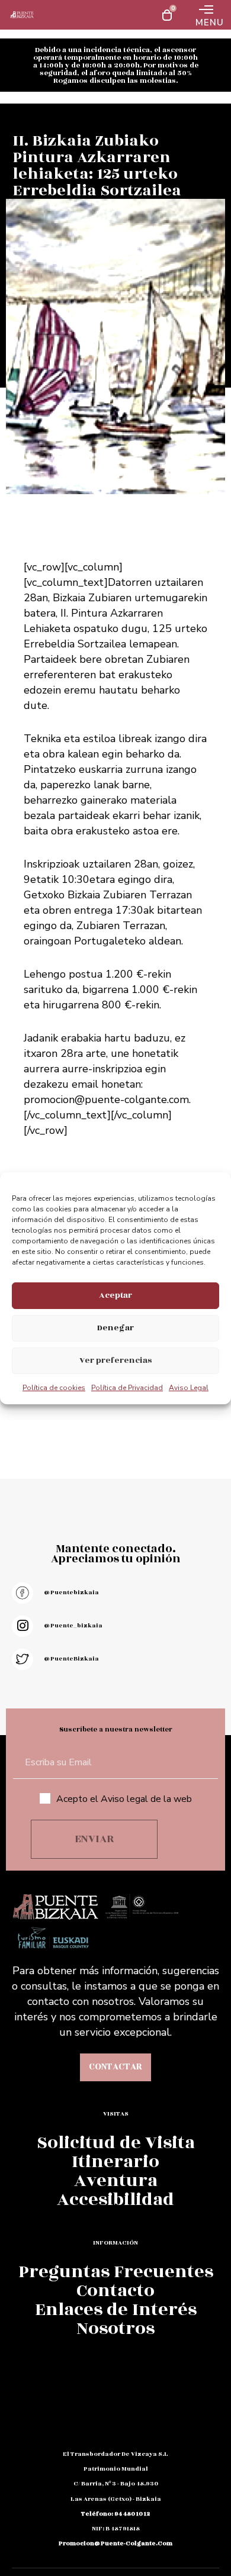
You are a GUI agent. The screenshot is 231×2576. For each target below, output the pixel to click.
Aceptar (115, 1295)
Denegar (115, 1328)
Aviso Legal (189, 1388)
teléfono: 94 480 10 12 (115, 2514)
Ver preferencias (115, 1360)
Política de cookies (54, 1388)
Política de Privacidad (127, 1388)
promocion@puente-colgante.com (106, 1100)
